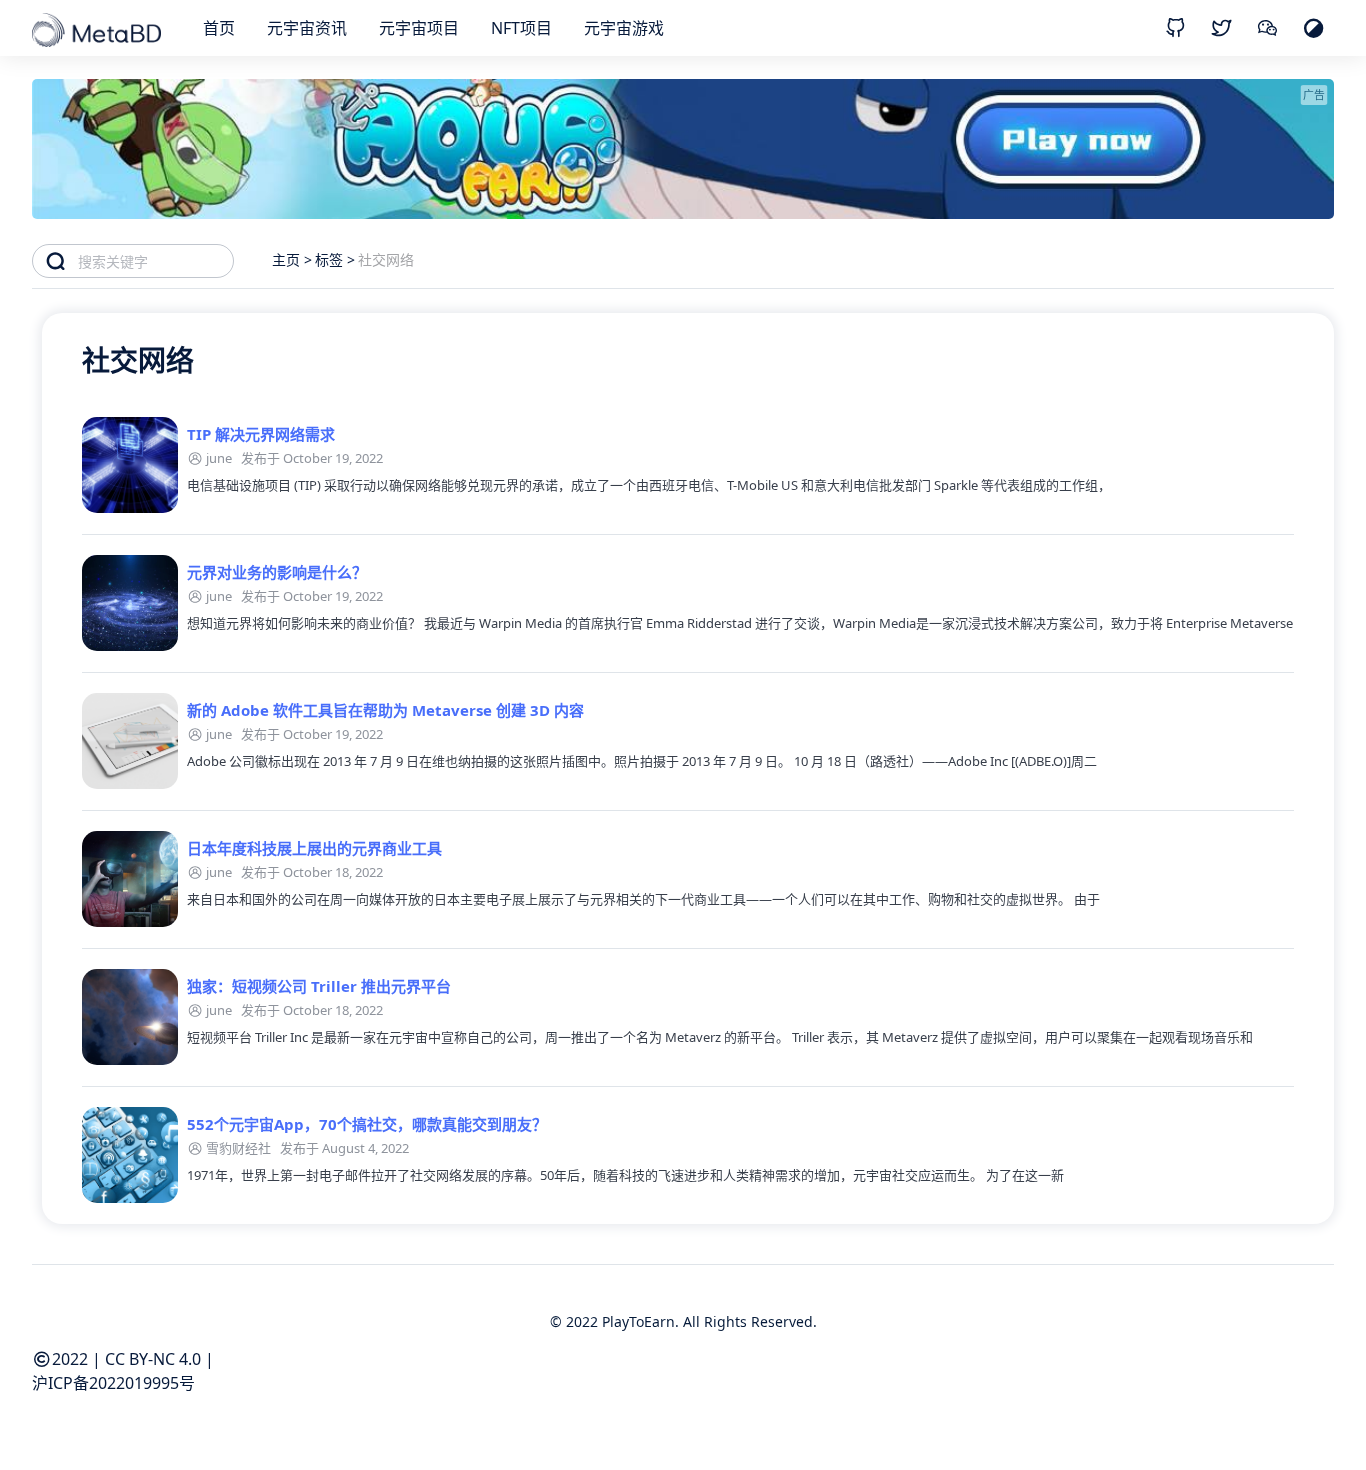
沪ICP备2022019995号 (113, 1383)
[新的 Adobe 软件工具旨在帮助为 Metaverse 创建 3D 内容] (130, 741)
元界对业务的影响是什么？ (277, 572)
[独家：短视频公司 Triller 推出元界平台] (130, 1017)
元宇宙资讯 (307, 28)
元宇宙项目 (419, 28)
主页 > (292, 259)
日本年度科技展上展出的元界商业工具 (314, 848)
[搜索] (55, 261)
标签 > (335, 259)
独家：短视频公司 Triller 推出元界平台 (319, 986)
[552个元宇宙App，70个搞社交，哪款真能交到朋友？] (130, 1155)
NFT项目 (521, 28)
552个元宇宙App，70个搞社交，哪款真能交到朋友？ (367, 1124)
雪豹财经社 (238, 1148)
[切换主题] (1313, 27)
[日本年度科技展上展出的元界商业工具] (130, 879)
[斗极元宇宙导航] (98, 32)
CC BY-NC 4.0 (153, 1359)
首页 (219, 28)
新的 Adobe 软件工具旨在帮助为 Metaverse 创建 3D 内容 (385, 710)
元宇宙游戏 (624, 28)
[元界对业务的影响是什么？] (130, 603)
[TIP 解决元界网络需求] (130, 465)
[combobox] (155, 261)
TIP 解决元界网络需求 (261, 434)
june (219, 458)
